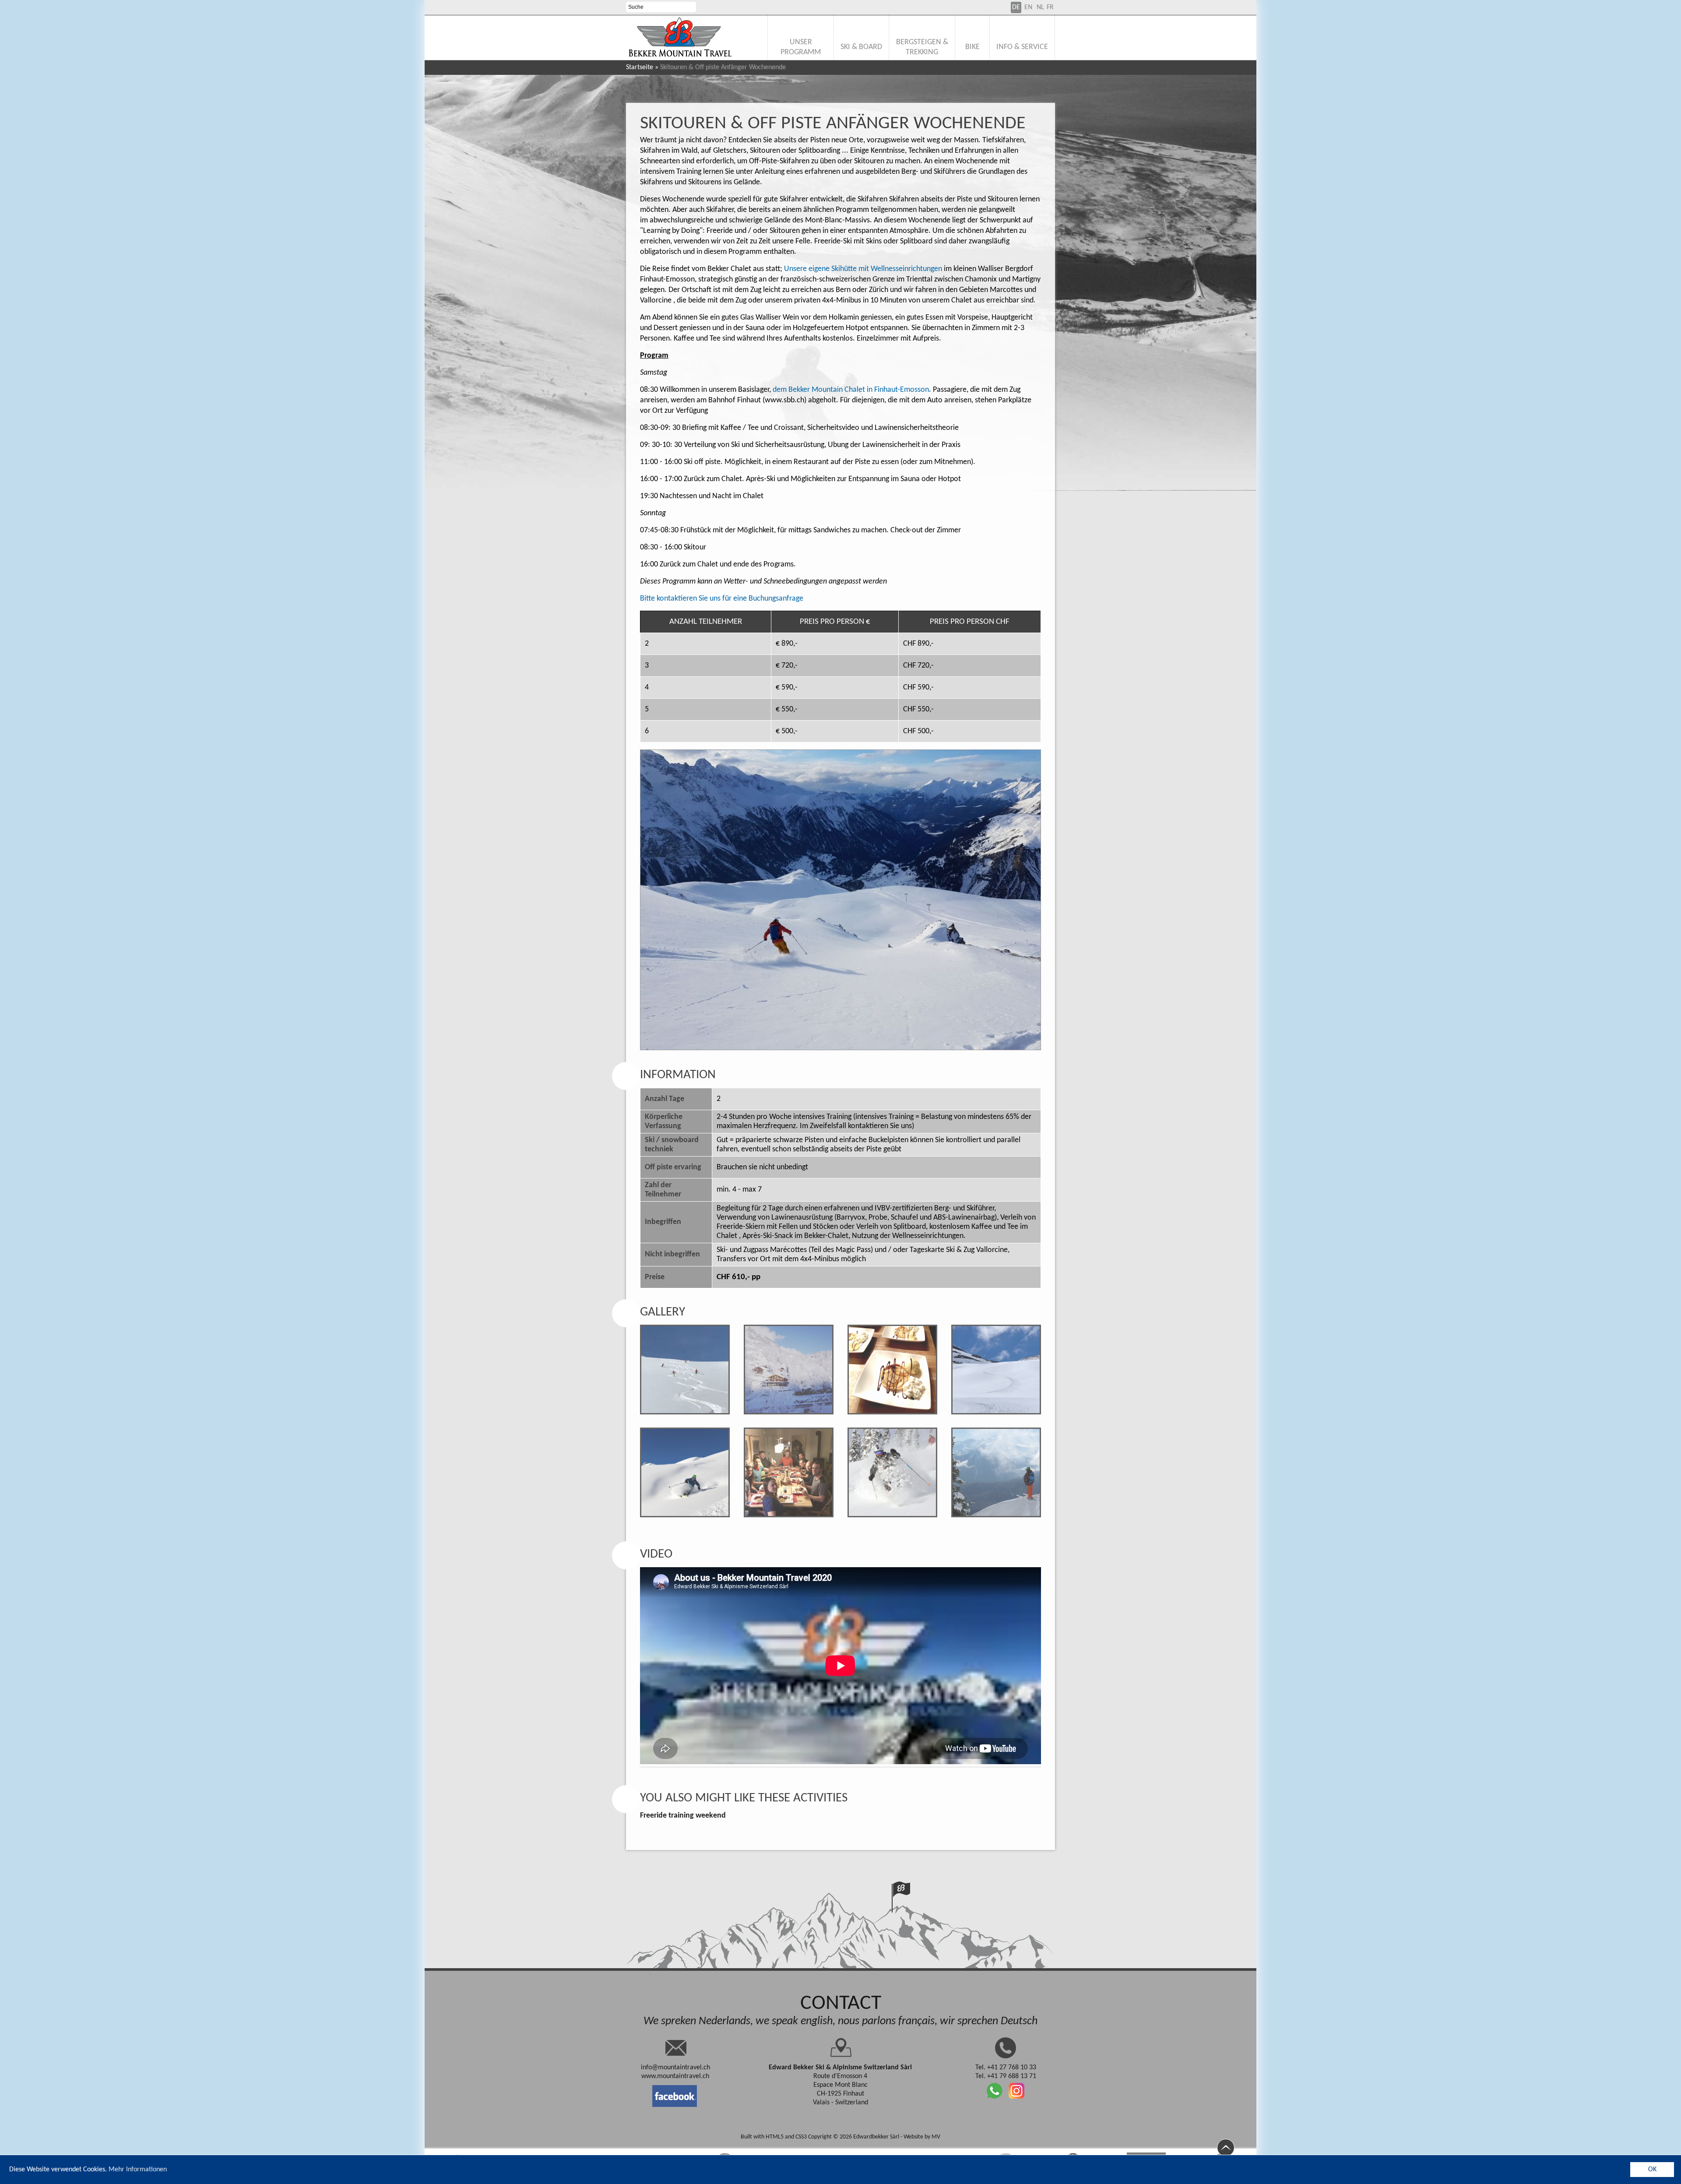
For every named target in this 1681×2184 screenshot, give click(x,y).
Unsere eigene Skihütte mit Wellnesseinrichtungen (863, 269)
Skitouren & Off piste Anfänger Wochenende (833, 124)
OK (1652, 2170)
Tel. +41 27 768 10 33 (1006, 2068)
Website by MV (922, 2137)
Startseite (640, 67)
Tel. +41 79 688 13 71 (1006, 2076)
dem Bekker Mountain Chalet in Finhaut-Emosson (851, 390)
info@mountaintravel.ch (675, 2068)
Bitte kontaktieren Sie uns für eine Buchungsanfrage (722, 599)
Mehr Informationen (138, 2170)
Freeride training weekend (683, 1816)
